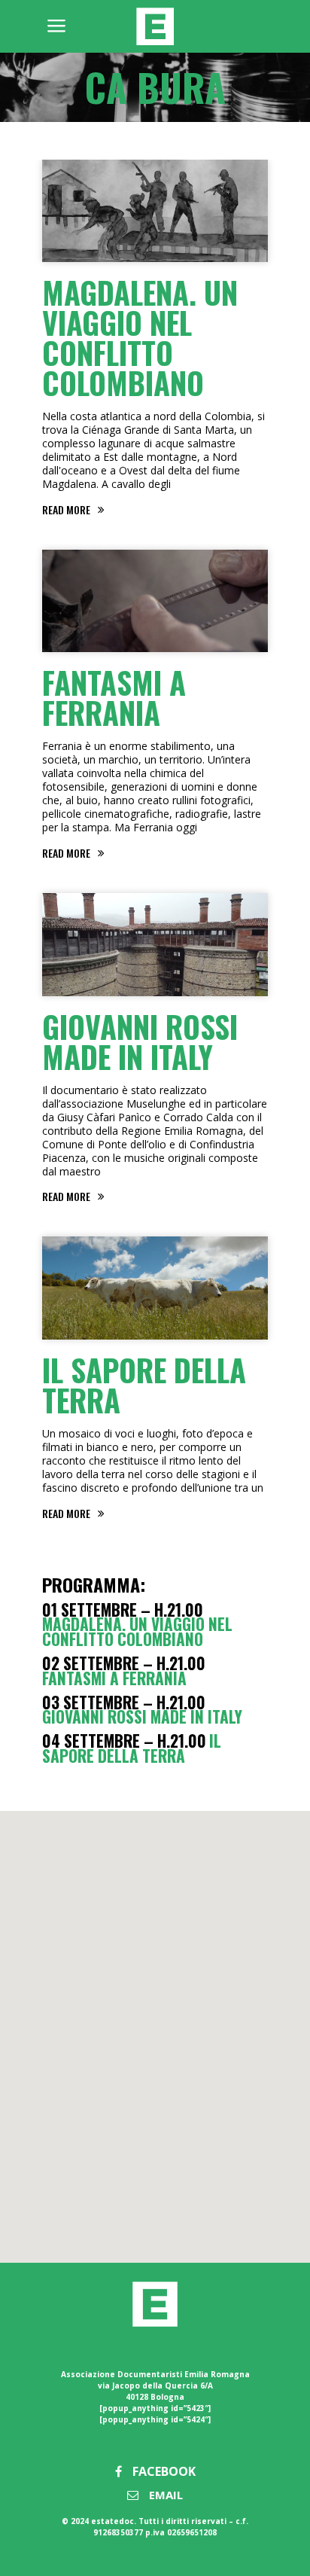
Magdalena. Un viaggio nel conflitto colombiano (140, 337)
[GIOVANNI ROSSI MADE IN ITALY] (155, 944)
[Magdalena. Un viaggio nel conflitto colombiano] (155, 211)
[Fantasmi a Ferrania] (155, 601)
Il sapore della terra (144, 1385)
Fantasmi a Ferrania (114, 697)
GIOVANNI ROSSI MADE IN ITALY (140, 1041)
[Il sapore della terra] (155, 1288)
